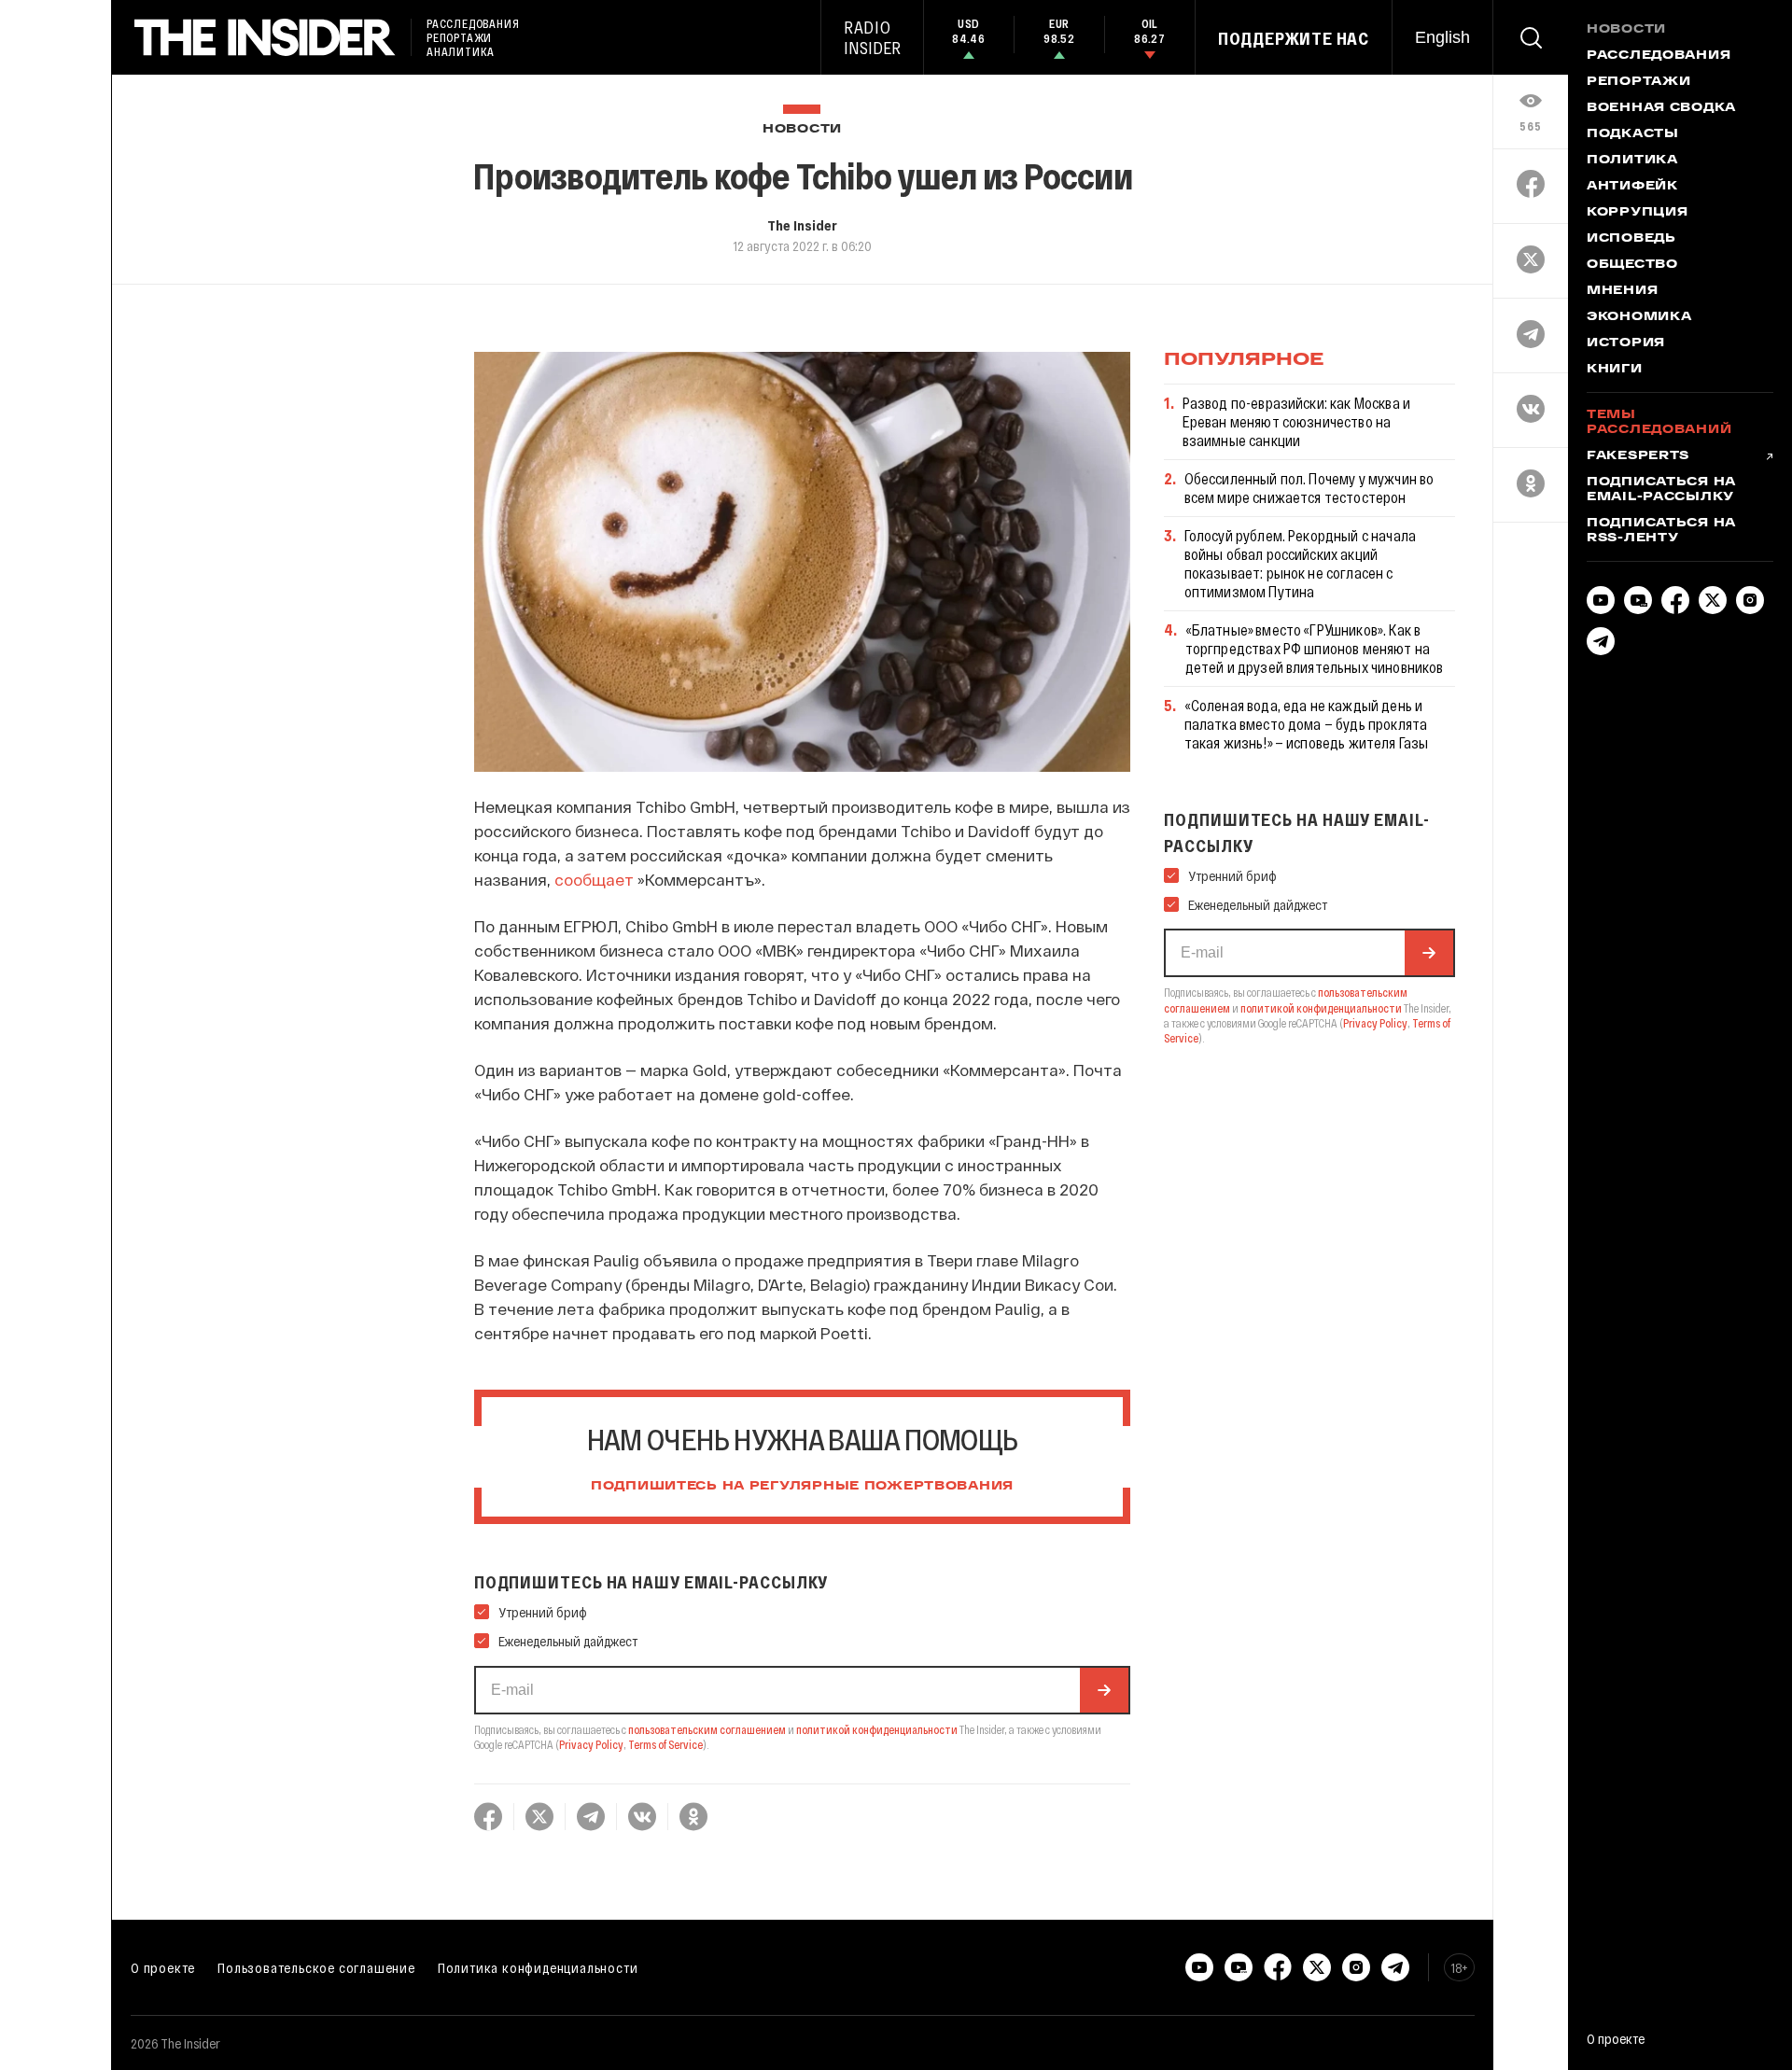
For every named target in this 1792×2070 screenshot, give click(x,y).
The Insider (802, 225)
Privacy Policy (591, 1744)
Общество (1632, 265)
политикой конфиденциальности (877, 1729)
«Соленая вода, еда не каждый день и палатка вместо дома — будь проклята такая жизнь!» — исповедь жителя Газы (1307, 724)
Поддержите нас (1294, 38)
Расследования (1659, 56)
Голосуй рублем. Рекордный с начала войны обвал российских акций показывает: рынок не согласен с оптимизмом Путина (1300, 563)
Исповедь (1631, 239)
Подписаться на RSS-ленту (1661, 531)
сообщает (596, 879)
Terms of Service (665, 1744)
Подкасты (1633, 134)
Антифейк (1632, 187)
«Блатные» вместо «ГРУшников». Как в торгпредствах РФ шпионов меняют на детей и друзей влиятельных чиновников (1315, 648)
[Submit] (1104, 1690)
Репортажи (1638, 82)
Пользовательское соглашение (316, 1967)
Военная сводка (1661, 108)
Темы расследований (1659, 423)
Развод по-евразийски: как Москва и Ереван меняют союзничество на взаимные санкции (1296, 421)
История (1626, 343)
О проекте (163, 1967)
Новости (802, 129)
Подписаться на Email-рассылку (1661, 490)
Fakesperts (1638, 456)
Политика (1632, 161)
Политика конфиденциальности (538, 1967)
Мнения (1622, 291)
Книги (1615, 370)
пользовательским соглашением (707, 1729)
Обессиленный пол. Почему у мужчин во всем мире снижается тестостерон (1309, 488)
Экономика (1639, 317)
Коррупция (1637, 213)
